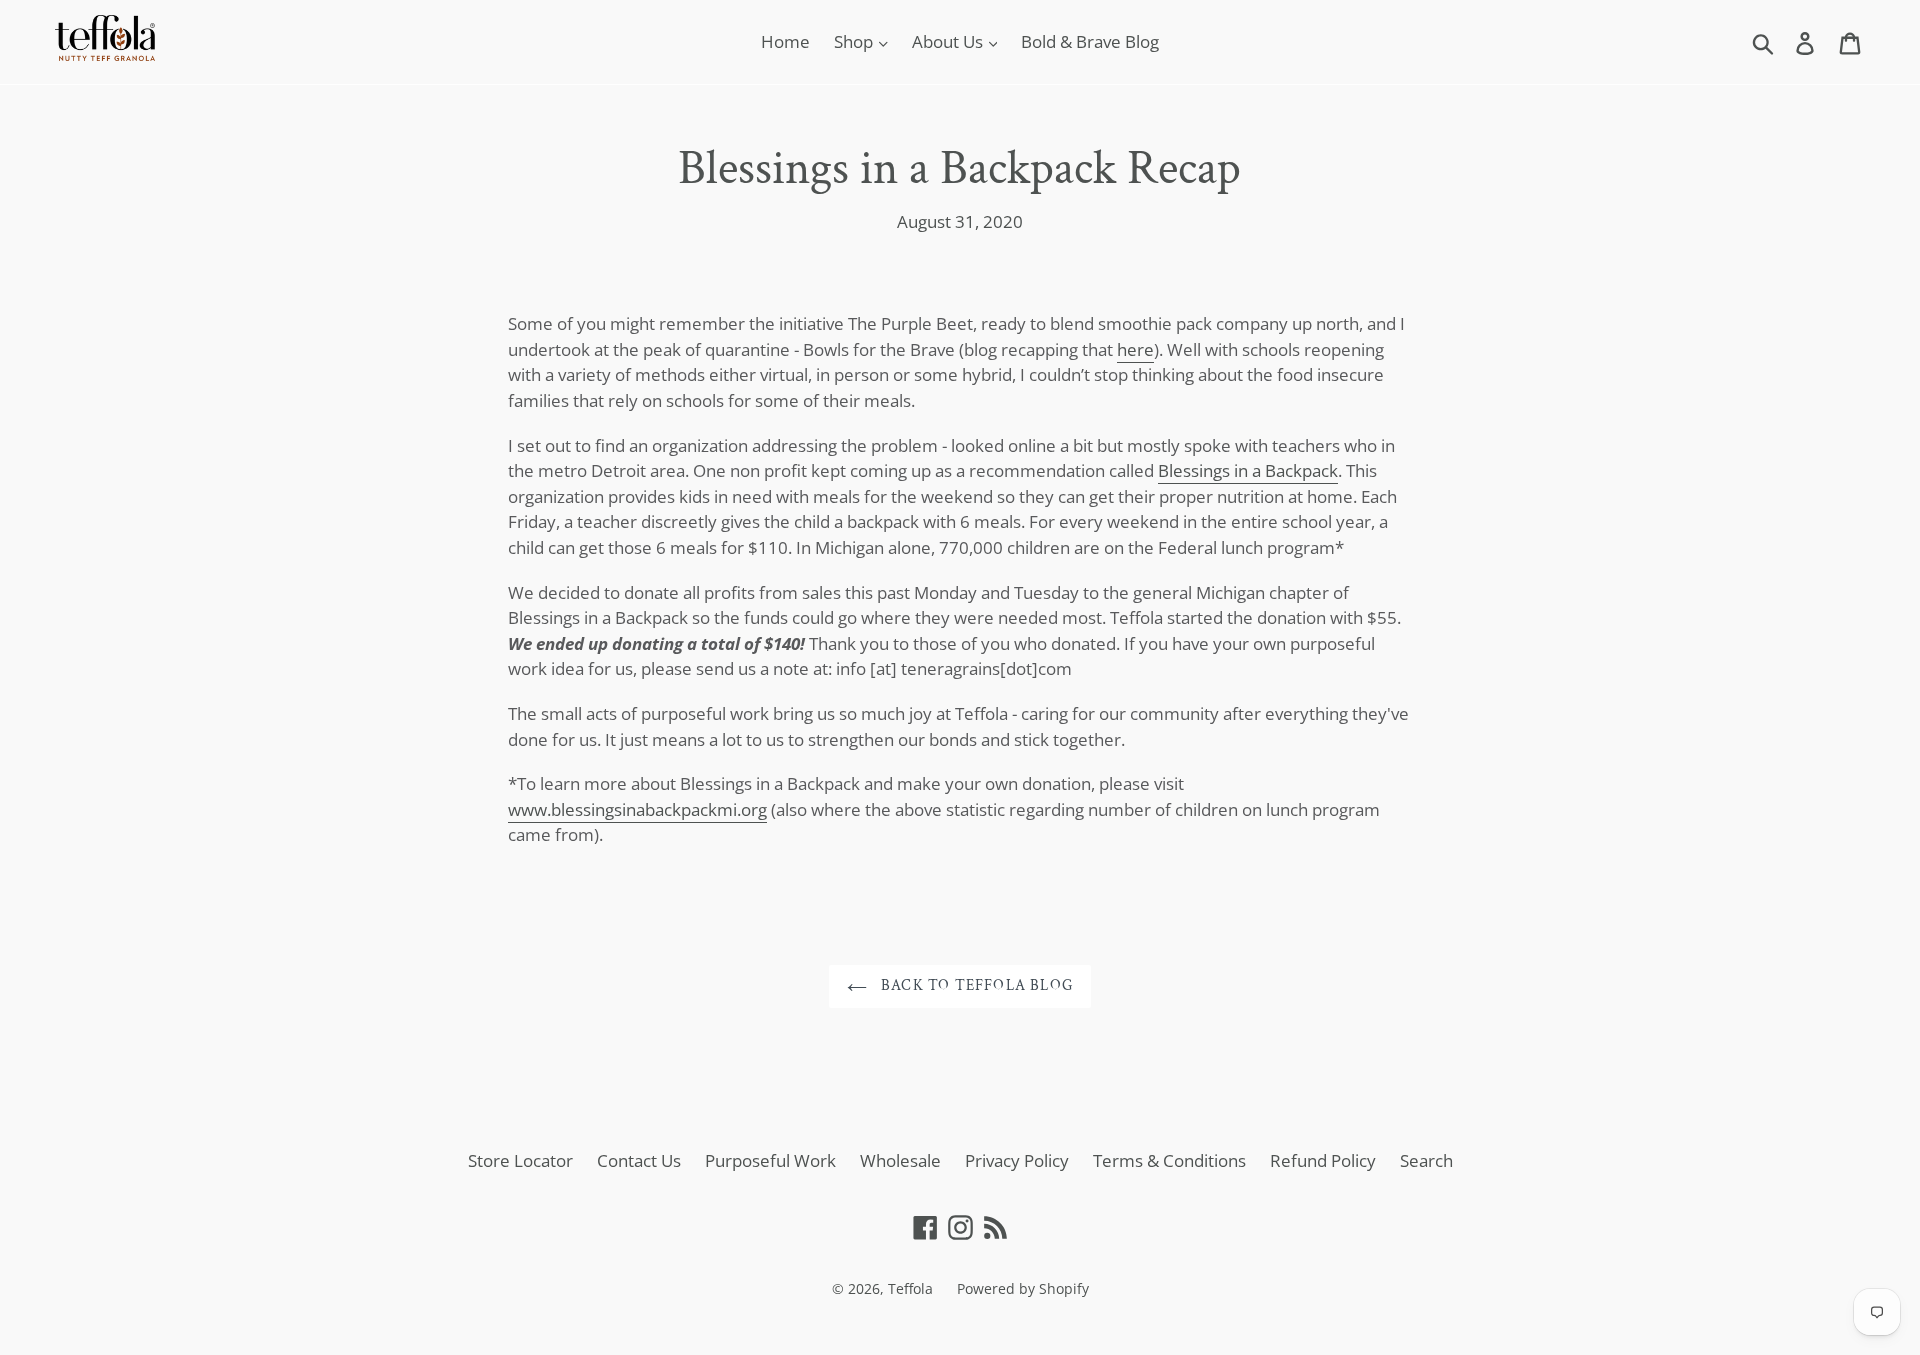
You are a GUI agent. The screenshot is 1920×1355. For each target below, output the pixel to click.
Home (785, 41)
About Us (949, 41)
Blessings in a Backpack (1248, 470)
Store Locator (520, 1160)
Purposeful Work (770, 1160)
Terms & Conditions (1169, 1160)
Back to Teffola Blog (975, 985)
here (1135, 349)
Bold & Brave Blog (1090, 41)
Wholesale (900, 1160)
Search (1426, 1160)
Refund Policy (1323, 1160)
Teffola (910, 1288)
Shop (855, 41)
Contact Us (639, 1160)
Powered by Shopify (1023, 1288)
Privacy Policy (1017, 1160)
